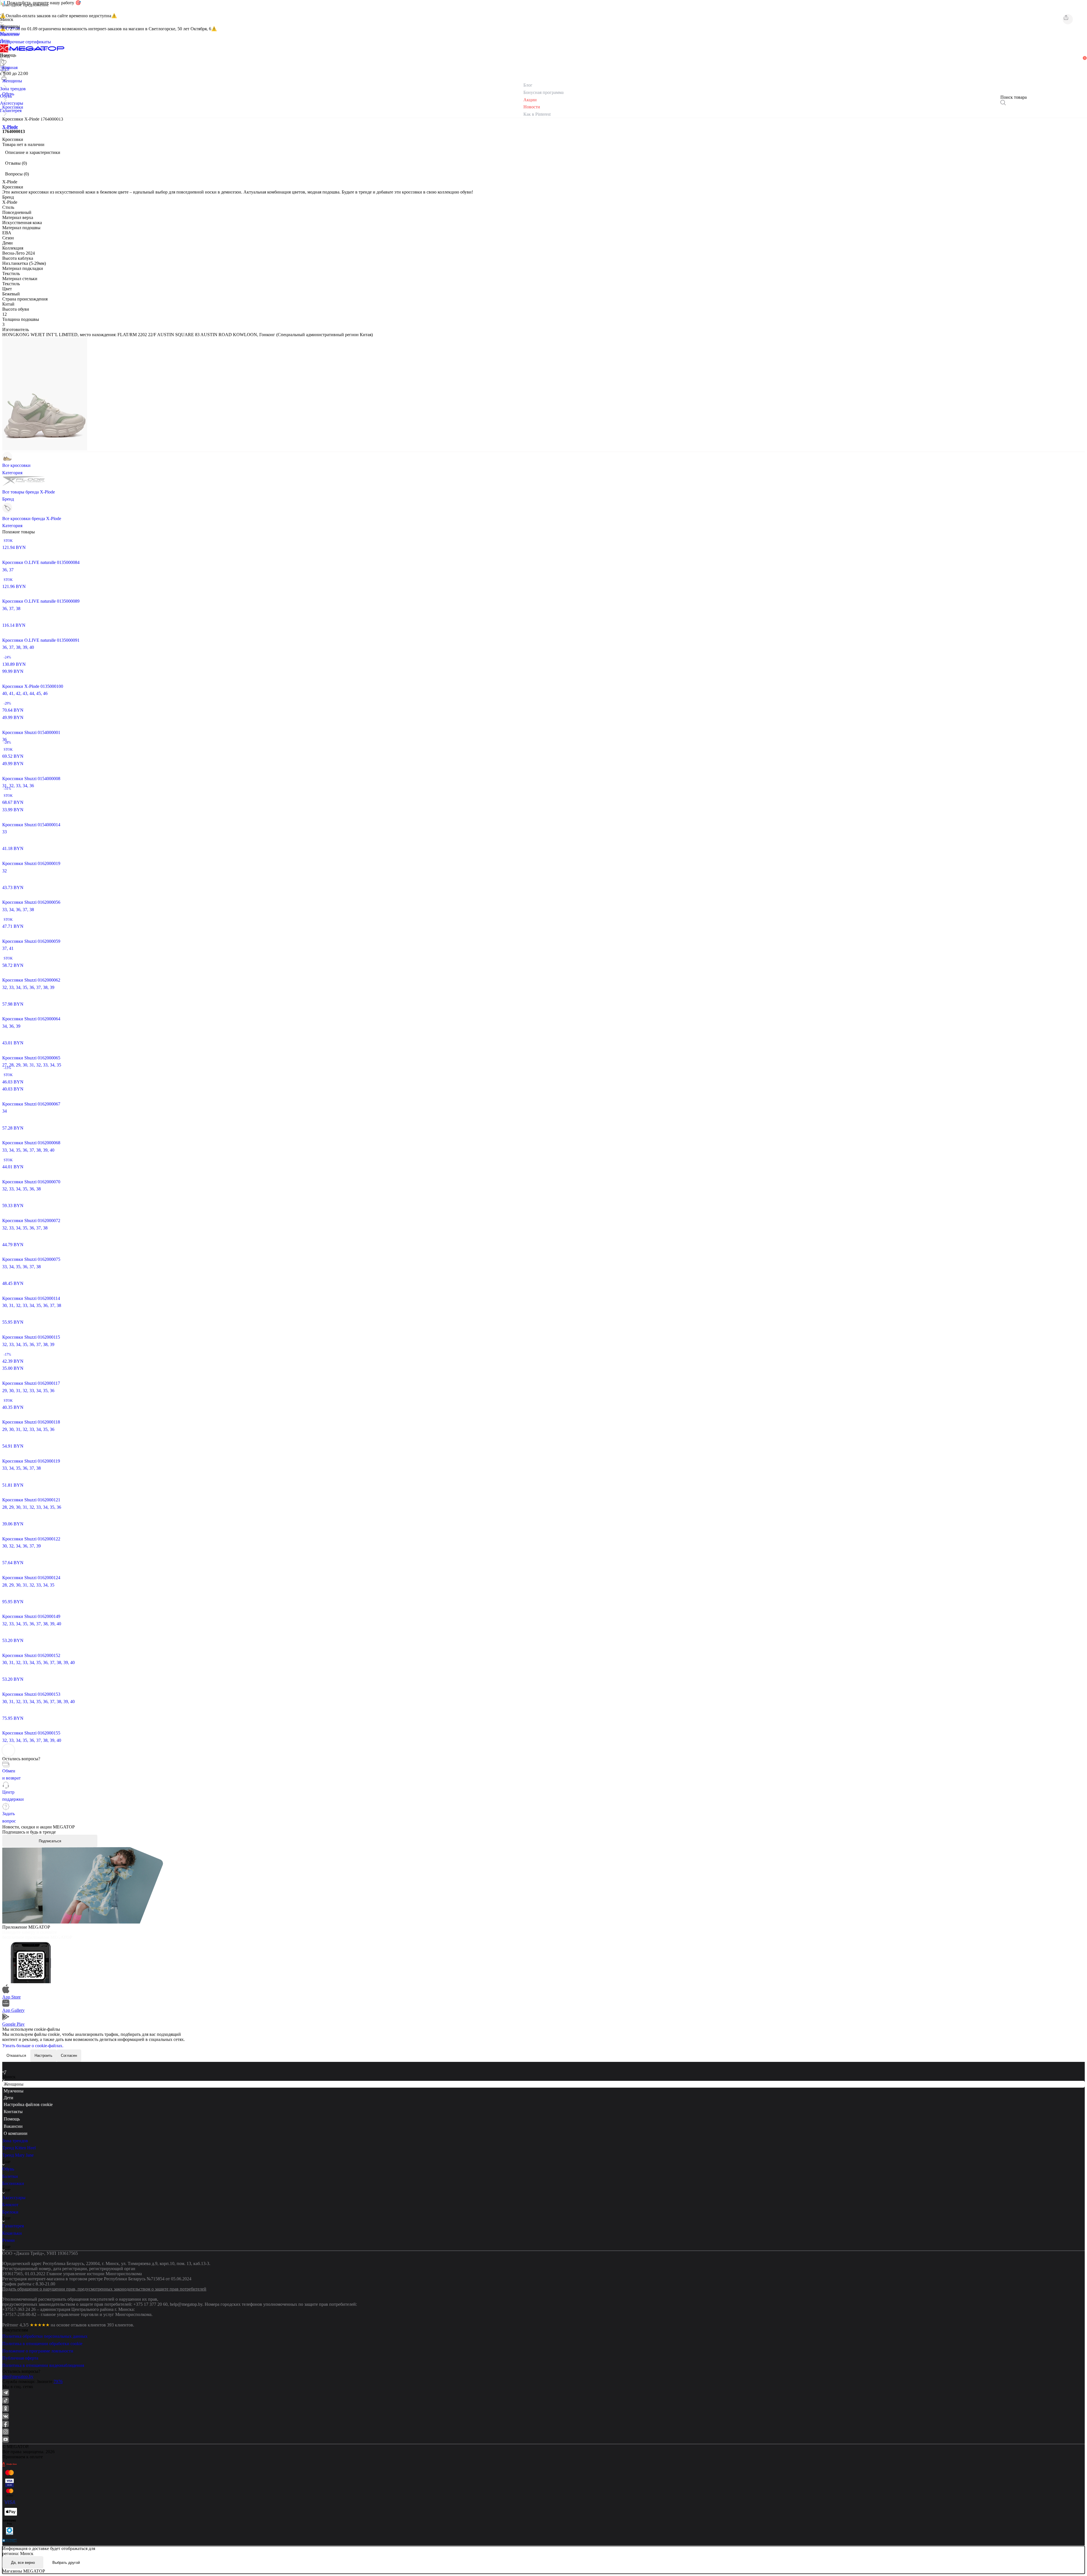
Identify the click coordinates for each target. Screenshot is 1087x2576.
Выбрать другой (66, 2563)
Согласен (69, 2056)
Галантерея (13, 2226)
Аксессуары (14, 2198)
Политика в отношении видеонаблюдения (43, 2365)
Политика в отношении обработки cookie (42, 2344)
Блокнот (10, 2205)
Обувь (8, 2169)
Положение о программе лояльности (38, 2351)
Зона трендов (15, 2141)
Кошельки (12, 2233)
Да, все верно (23, 2563)
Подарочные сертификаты (25, 42)
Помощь (12, 2119)
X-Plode (10, 127)
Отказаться (16, 2056)
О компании (16, 2133)
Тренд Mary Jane (18, 2155)
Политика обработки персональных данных (45, 2336)
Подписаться (50, 1841)
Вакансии (13, 2126)
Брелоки (10, 2212)
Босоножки (13, 2183)
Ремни (8, 2240)
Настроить (43, 2056)
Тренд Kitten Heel (19, 2148)
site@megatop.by (18, 2376)
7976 (58, 2381)
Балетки (10, 2176)
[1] (4, 70)
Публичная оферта (20, 2358)
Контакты (13, 2112)
